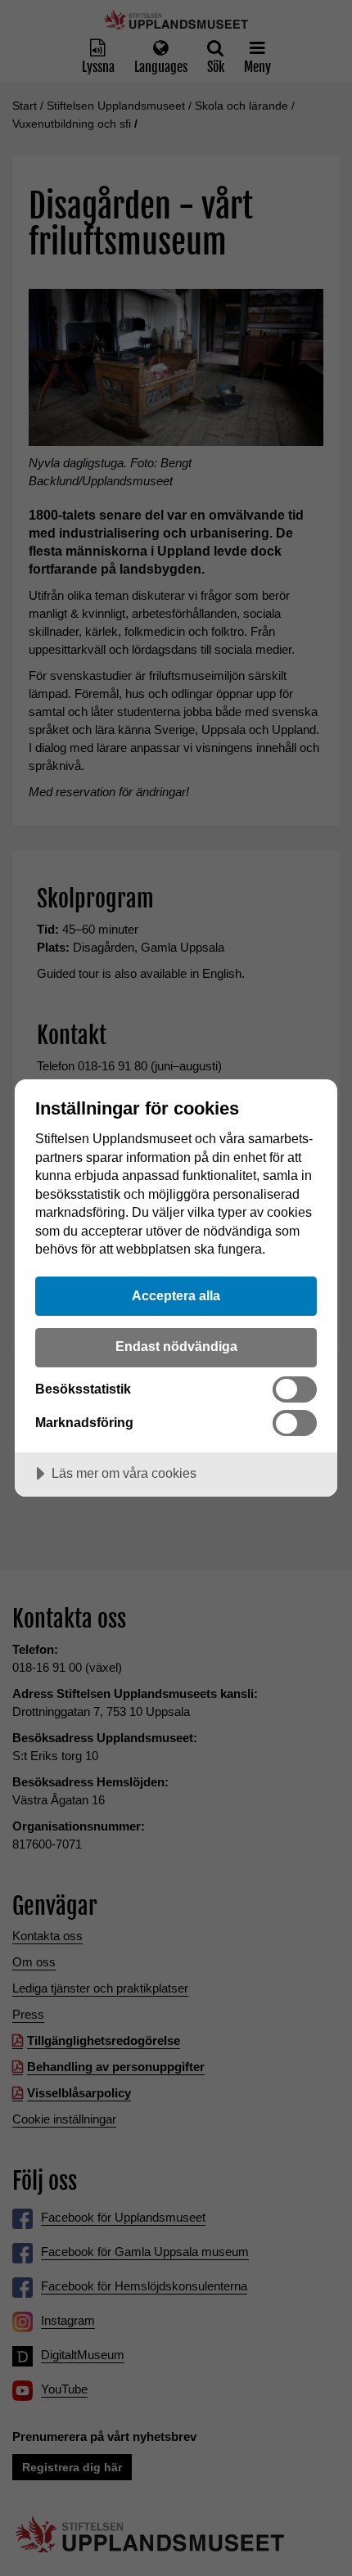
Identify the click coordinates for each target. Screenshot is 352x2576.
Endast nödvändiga (176, 1346)
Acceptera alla (176, 1295)
